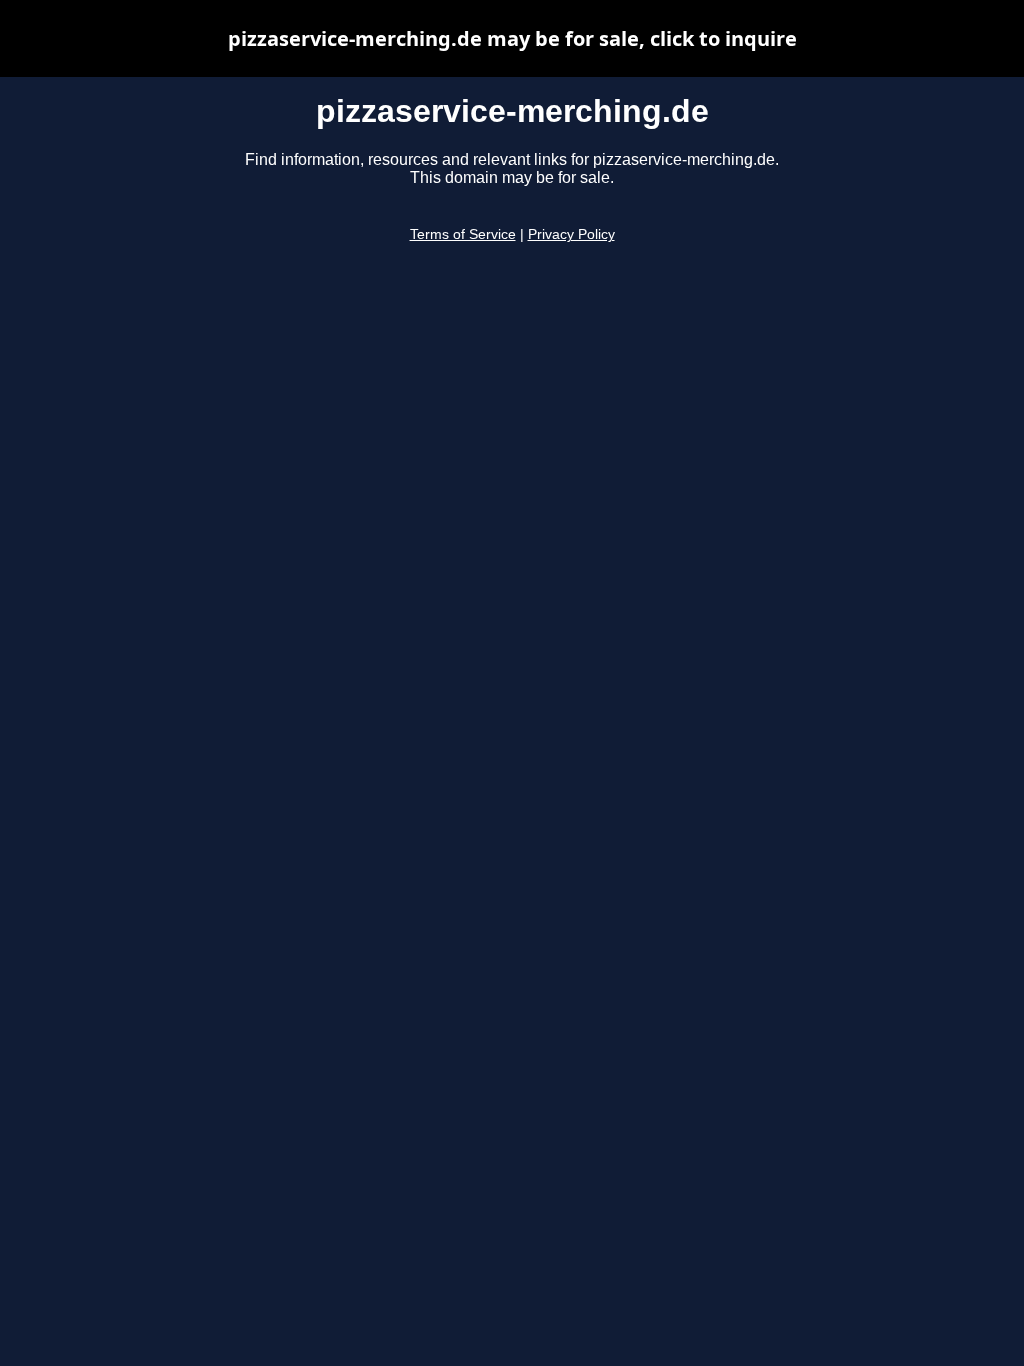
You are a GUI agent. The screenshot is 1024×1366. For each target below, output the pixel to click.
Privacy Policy (571, 234)
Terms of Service (463, 234)
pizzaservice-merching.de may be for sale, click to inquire (512, 38)
